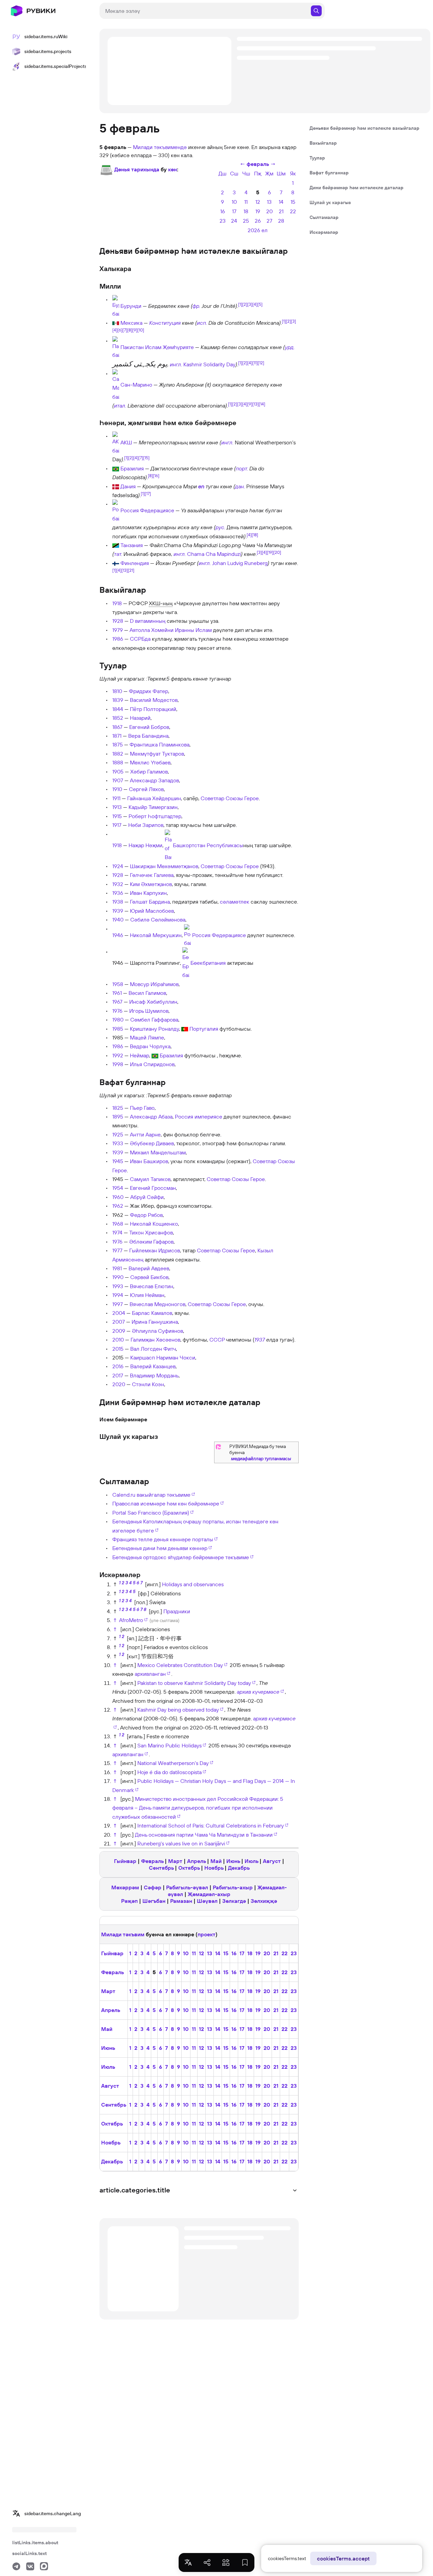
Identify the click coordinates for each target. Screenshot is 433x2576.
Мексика (131, 323)
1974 (117, 1232)
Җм (269, 173)
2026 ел (258, 230)
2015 (118, 1349)
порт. (242, 468)
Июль (251, 1861)
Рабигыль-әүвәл (187, 1887)
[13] (256, 404)
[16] (156, 475)
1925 (118, 1134)
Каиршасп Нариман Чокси (163, 1357)
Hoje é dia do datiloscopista (169, 1772)
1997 (118, 1304)
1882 (118, 754)
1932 (118, 884)
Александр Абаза (151, 1117)
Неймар (140, 1055)
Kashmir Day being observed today (178, 1710)
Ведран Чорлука (150, 1046)
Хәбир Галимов (149, 771)
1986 (118, 639)
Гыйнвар (125, 1861)
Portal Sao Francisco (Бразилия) (151, 1513)
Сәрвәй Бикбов (149, 1277)
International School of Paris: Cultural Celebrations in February (211, 1825)
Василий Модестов (154, 700)
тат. (118, 554)
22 (293, 211)
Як (293, 173)
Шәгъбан (154, 1901)
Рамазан (181, 1901)
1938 (118, 902)
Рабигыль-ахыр (233, 1887)
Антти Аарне (145, 1134)
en (201, 486)
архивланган (150, 1674)
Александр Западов (154, 780)
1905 (118, 771)
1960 (118, 1197)
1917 (117, 825)
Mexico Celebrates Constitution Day (180, 1665)
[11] (255, 363)
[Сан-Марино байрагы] (116, 384)
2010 (118, 1340)
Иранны (185, 630)
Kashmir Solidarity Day (209, 364)
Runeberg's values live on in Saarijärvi (181, 1843)
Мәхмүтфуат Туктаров (157, 754)
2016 (118, 1366)
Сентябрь (161, 1868)
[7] (125, 330)
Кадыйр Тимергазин (153, 807)
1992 (118, 1055)
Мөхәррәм (125, 1887)
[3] (250, 304)
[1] (240, 304)
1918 (117, 603)
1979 (118, 630)
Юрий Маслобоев (152, 911)
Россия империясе (199, 1117)
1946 (118, 935)
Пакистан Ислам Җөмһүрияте (157, 347)
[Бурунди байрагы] (116, 306)
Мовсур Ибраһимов (154, 984)
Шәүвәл (207, 1901)
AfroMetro (131, 1620)
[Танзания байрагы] (116, 545)
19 (258, 211)
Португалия (204, 1029)
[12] (261, 363)
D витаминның (148, 621)
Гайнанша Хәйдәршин (154, 798)
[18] (255, 534)
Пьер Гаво (142, 1108)
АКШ (126, 443)
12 (258, 202)
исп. (202, 323)
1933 (118, 1143)
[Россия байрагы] (116, 511)
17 (234, 211)
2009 (119, 1331)
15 (293, 202)
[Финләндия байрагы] (116, 563)
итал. (120, 406)
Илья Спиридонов (152, 1064)
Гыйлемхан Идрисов (155, 1250)
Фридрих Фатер (149, 691)
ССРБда (140, 639)
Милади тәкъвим (123, 1934)
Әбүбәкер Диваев (152, 1143)
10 (234, 202)
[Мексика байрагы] (116, 323)
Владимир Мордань (154, 1375)
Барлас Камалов (152, 1313)
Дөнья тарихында (137, 169)
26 (258, 221)
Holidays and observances (193, 1584)
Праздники (177, 1611)
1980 (118, 1020)
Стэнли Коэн (148, 1384)
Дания (128, 486)
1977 (117, 1250)
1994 (118, 1295)
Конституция (165, 323)
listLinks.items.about (35, 2543)
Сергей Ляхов (146, 789)
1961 (117, 993)
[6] (120, 330)
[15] (146, 458)
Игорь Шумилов (149, 1011)
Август (272, 1861)
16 (223, 211)
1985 (118, 1029)
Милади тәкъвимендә (160, 147)
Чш (246, 173)
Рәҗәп (129, 1901)
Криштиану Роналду (154, 1029)
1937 (260, 1340)
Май (216, 1861)
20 (269, 211)
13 (269, 202)
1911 (116, 798)
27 (269, 221)
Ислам (204, 630)
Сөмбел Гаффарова (154, 1020)
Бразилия (132, 468)
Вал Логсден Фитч (153, 1349)
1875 (118, 744)
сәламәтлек (235, 902)
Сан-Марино (136, 384)
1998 (118, 1064)
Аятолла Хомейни (152, 630)
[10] (141, 330)
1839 (118, 700)
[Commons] (218, 1446)
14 (281, 202)
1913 (117, 807)
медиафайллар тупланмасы (261, 1458)
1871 (117, 736)
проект (207, 1934)
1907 (118, 780)
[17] (148, 493)
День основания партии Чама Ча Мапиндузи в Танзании (204, 1835)
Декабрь (239, 1868)
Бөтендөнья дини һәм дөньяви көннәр (160, 1548)
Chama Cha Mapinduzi (214, 554)
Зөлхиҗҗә (264, 1901)
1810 (117, 691)
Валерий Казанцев (153, 1366)
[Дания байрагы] (116, 486)
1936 (118, 893)
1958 (118, 984)
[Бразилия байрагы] (116, 468)
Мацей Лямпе (147, 1037)
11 (246, 202)
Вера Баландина (148, 736)
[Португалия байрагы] (185, 1029)
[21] (131, 570)
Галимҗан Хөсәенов (155, 1340)
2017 (118, 1375)
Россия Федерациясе (147, 511)
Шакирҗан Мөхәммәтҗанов (164, 866)
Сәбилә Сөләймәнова (158, 919)
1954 (118, 1188)
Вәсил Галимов (147, 993)
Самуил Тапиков (150, 1179)
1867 (117, 727)
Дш (222, 173)
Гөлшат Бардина (150, 902)
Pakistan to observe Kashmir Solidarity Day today (194, 1683)
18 (246, 211)
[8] (130, 330)
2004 (119, 1313)
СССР (217, 1340)
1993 (118, 1286)
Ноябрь (214, 1868)
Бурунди (131, 306)
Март (175, 1861)
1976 (117, 1011)
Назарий (140, 718)
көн (173, 169)
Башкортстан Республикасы (208, 845)
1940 (118, 919)
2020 (119, 1384)
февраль (258, 164)
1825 (118, 1108)
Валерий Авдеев (149, 1268)
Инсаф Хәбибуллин (153, 1002)
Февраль (152, 1861)
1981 (117, 1268)
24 (234, 221)
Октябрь (189, 1868)
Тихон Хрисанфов (151, 1232)
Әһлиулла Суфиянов (157, 1331)
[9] (135, 330)
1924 (118, 866)
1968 (118, 1224)
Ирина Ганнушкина (155, 1322)
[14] (262, 404)
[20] (277, 552)
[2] (245, 304)
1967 (117, 1002)
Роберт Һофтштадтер (155, 816)
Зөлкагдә (234, 1901)
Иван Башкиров (149, 1161)
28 (281, 221)
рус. (220, 527)
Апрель (196, 1861)
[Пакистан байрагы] (116, 347)
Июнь (233, 1861)
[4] (255, 304)
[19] (270, 552)
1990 (118, 1277)
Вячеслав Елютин (152, 1286)
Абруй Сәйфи (147, 1197)
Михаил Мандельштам (158, 1152)
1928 (118, 621)
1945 (118, 1161)
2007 (119, 1322)
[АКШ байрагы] (116, 443)
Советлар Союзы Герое (230, 798)
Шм (281, 173)
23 (223, 221)
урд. (290, 347)
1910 (117, 789)
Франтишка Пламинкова (159, 744)
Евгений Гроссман (153, 1188)
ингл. (176, 364)
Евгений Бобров (149, 727)
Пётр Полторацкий (153, 709)
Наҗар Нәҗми (145, 845)
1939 (118, 911)
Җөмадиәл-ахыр (209, 1894)
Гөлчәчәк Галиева (152, 875)
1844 (118, 709)
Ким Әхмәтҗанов (151, 884)
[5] (260, 304)
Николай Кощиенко (154, 1224)
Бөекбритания (208, 963)
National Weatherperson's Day (173, 1763)
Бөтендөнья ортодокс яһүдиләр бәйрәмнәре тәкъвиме (181, 1557)
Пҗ (258, 173)
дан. (240, 486)
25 (246, 221)
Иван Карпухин (148, 893)
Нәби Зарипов (146, 825)
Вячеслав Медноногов (157, 1304)
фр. (196, 306)
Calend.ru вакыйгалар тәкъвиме (151, 1495)
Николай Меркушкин (156, 935)
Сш (234, 173)
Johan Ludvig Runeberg (240, 563)
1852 (118, 718)
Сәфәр (153, 1887)
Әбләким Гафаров (151, 1242)
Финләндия (135, 563)
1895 (118, 1117)
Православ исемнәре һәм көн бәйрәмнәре (166, 1503)
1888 (118, 762)
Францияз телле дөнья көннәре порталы (163, 1539)
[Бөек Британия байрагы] (186, 963)
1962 (118, 1206)
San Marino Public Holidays (169, 1745)
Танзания (132, 545)
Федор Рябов (146, 1215)
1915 (117, 816)
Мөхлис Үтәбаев (150, 762)
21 (281, 211)
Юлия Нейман (147, 1295)
